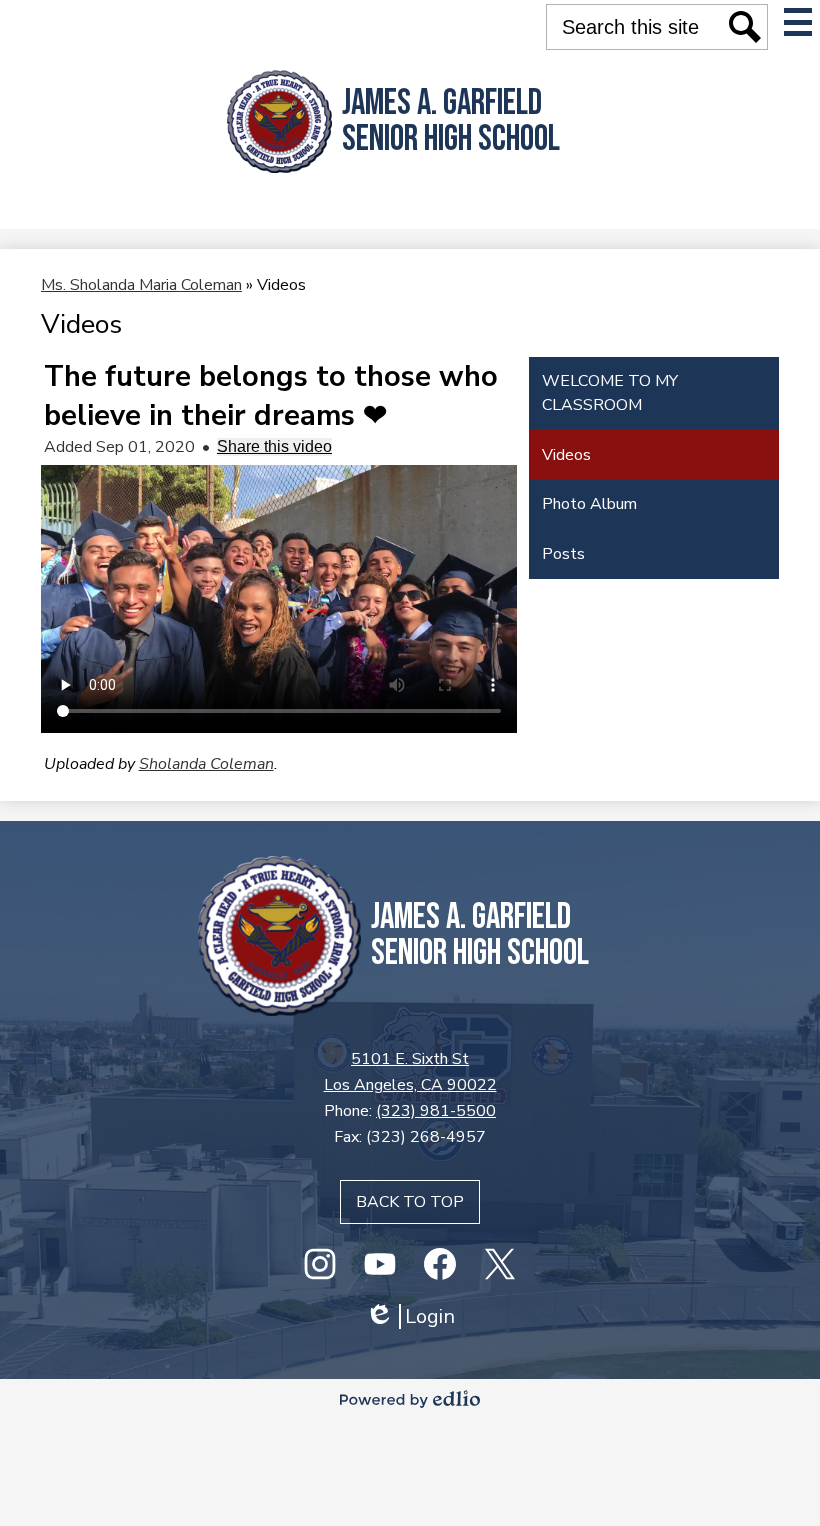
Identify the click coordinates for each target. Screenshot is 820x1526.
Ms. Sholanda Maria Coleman (141, 285)
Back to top (410, 1202)
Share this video (274, 446)
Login (410, 1316)
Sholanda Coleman (206, 764)
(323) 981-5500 (436, 1111)
